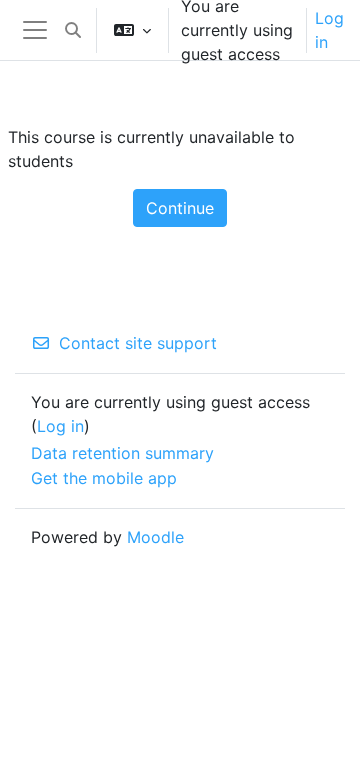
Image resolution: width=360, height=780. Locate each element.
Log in (329, 30)
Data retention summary (122, 453)
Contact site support (138, 343)
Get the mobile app (104, 478)
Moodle (155, 537)
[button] (73, 30)
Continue (180, 208)
